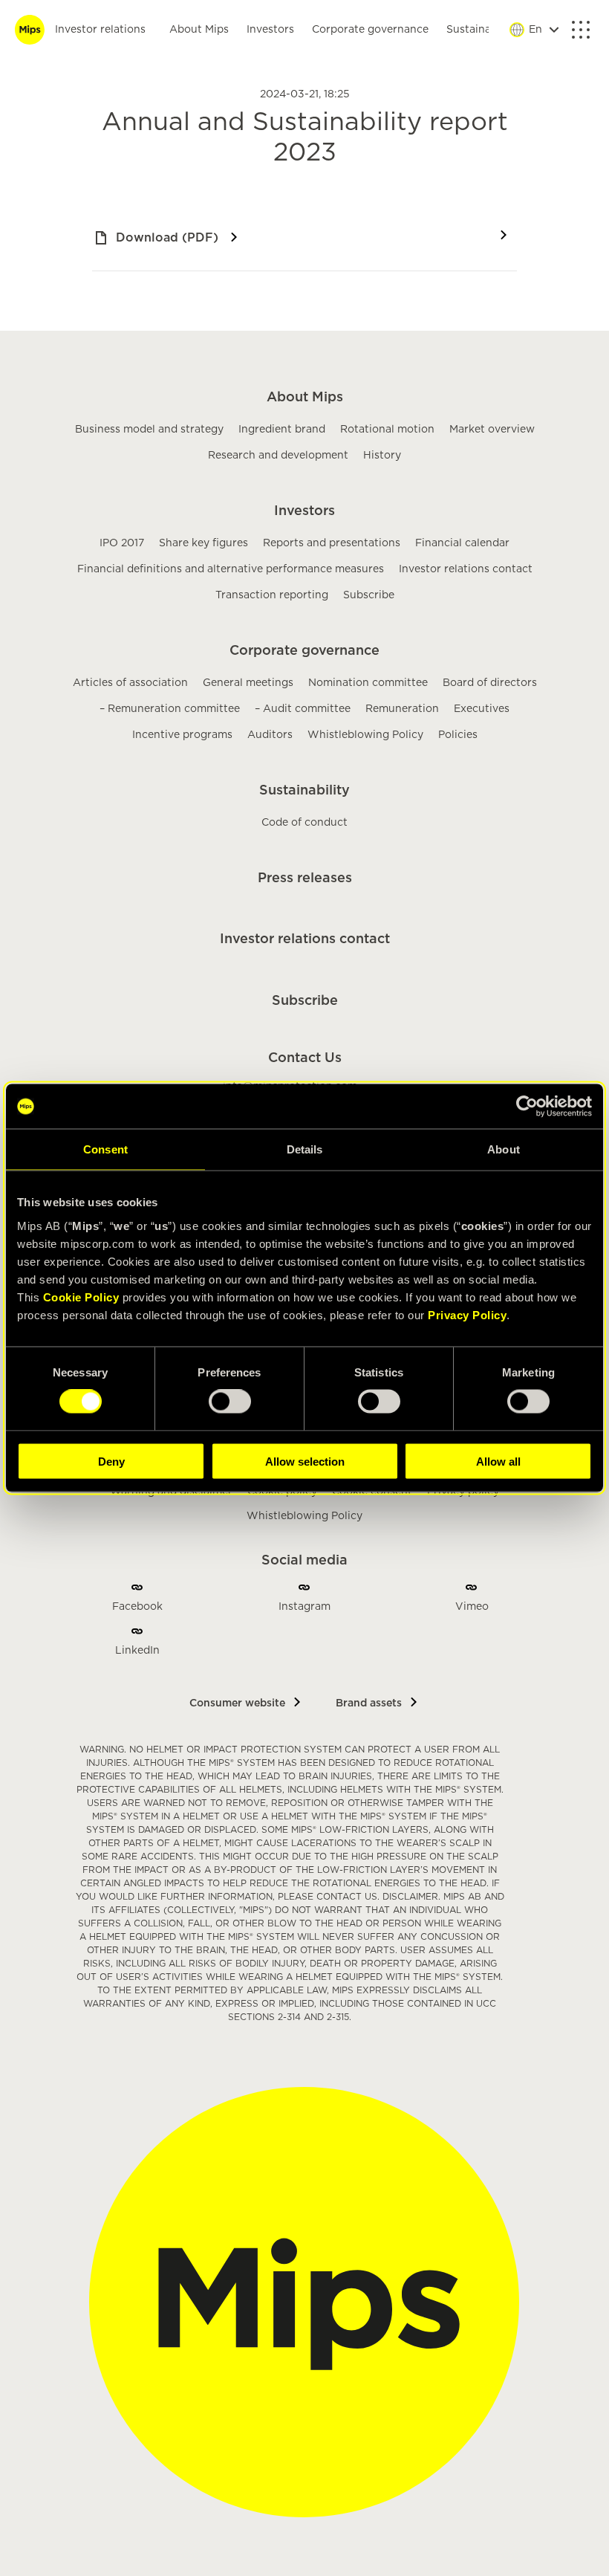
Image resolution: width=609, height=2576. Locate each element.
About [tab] (504, 1149)
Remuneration (402, 709)
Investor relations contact (466, 569)
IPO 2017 (122, 543)
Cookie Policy (81, 1297)
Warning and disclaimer (171, 1492)
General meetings (248, 683)
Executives (482, 709)
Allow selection (305, 1461)
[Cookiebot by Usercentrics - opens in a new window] (527, 1107)
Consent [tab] (105, 1149)
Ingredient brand (282, 430)
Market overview (492, 430)
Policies (458, 735)
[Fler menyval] (581, 30)
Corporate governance (370, 30)
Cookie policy (282, 1492)
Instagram (304, 1607)
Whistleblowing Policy (365, 735)
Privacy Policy (467, 1314)
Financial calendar (462, 543)
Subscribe (369, 595)
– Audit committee (303, 709)
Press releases (305, 878)
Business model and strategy (149, 430)
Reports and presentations (332, 543)
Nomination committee (368, 683)
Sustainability (482, 30)
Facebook (137, 1607)
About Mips (199, 30)
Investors (270, 30)
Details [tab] (305, 1149)
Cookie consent (372, 1492)
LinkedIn (137, 1651)
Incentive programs (182, 735)
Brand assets (369, 1703)
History (382, 456)
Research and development (278, 456)
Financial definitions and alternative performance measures (231, 569)
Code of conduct (304, 823)
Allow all (498, 1461)
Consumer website (237, 1703)
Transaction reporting (272, 595)
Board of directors (490, 683)
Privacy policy (463, 1492)
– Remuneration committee (170, 709)
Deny (111, 1461)
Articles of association (130, 683)
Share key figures (203, 543)
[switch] (230, 1402)
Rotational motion (387, 430)
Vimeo (472, 1607)
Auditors (270, 735)
